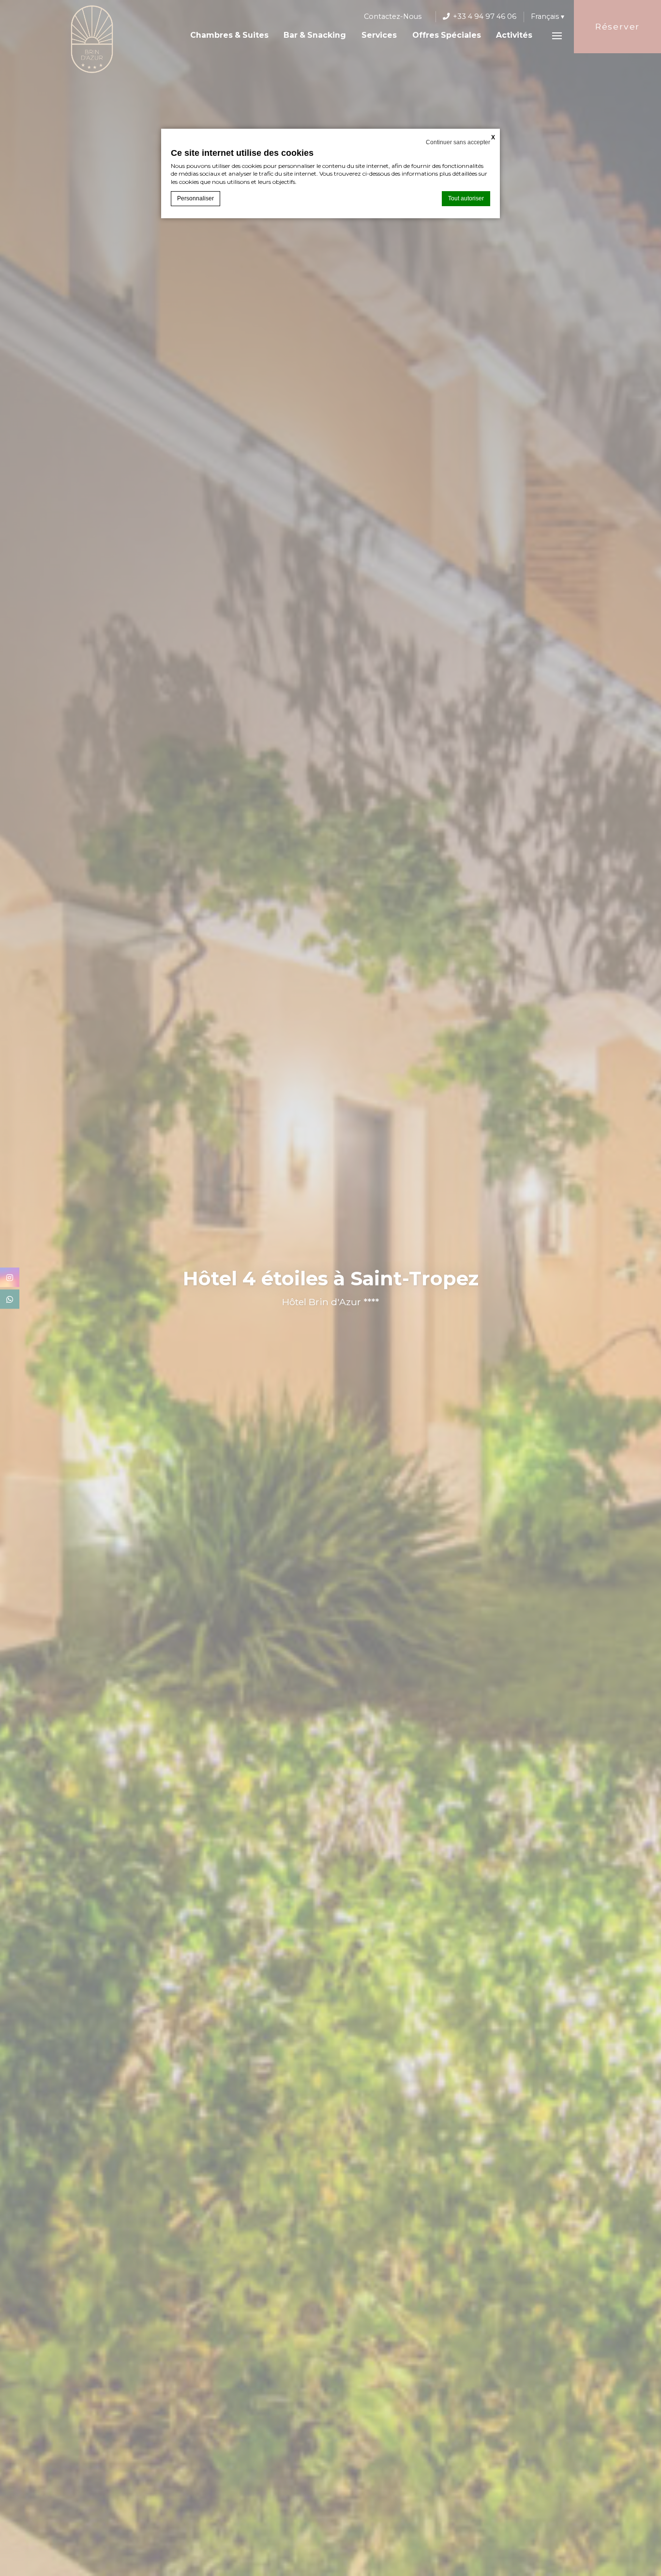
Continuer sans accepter (458, 142)
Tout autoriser (466, 198)
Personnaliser (195, 198)
